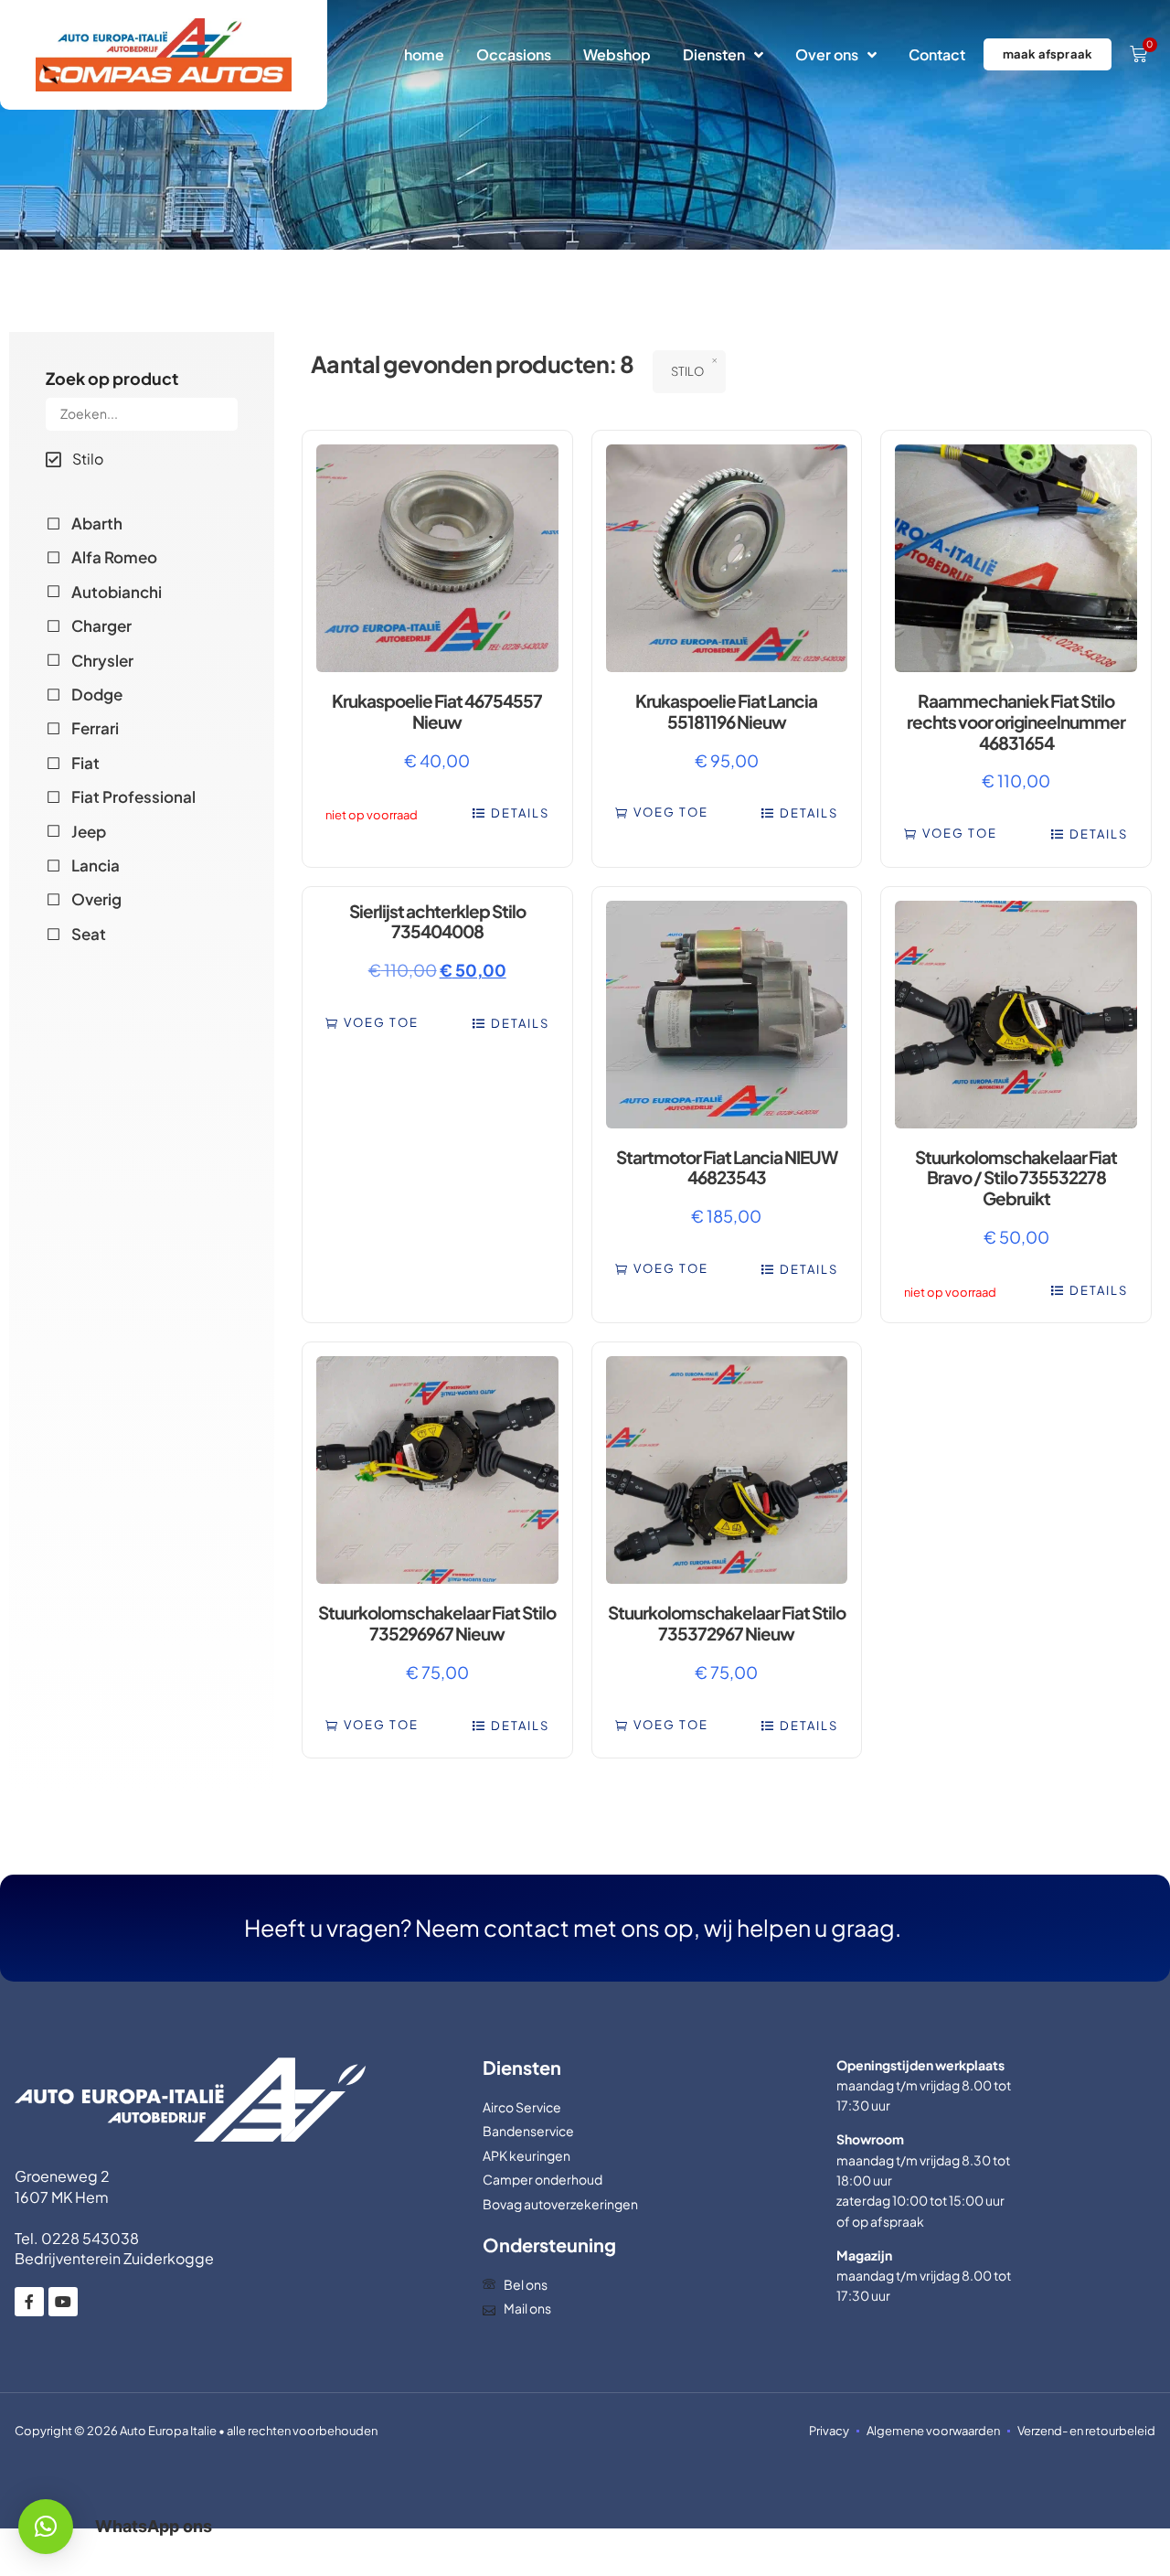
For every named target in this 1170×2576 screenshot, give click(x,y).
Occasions (514, 54)
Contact (937, 54)
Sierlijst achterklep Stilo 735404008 (437, 921)
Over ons (827, 54)
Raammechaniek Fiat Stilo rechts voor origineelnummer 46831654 (1016, 721)
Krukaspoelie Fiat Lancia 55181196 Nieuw (726, 711)
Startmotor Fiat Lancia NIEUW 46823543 (727, 1167)
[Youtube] (63, 2302)
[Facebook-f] (29, 2302)
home (424, 54)
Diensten (714, 54)
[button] (662, 812)
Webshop (617, 54)
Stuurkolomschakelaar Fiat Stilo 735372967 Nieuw (727, 1623)
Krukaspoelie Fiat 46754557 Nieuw (437, 711)
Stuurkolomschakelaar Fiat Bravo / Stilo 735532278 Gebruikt (1016, 1178)
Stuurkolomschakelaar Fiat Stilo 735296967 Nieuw (437, 1623)
